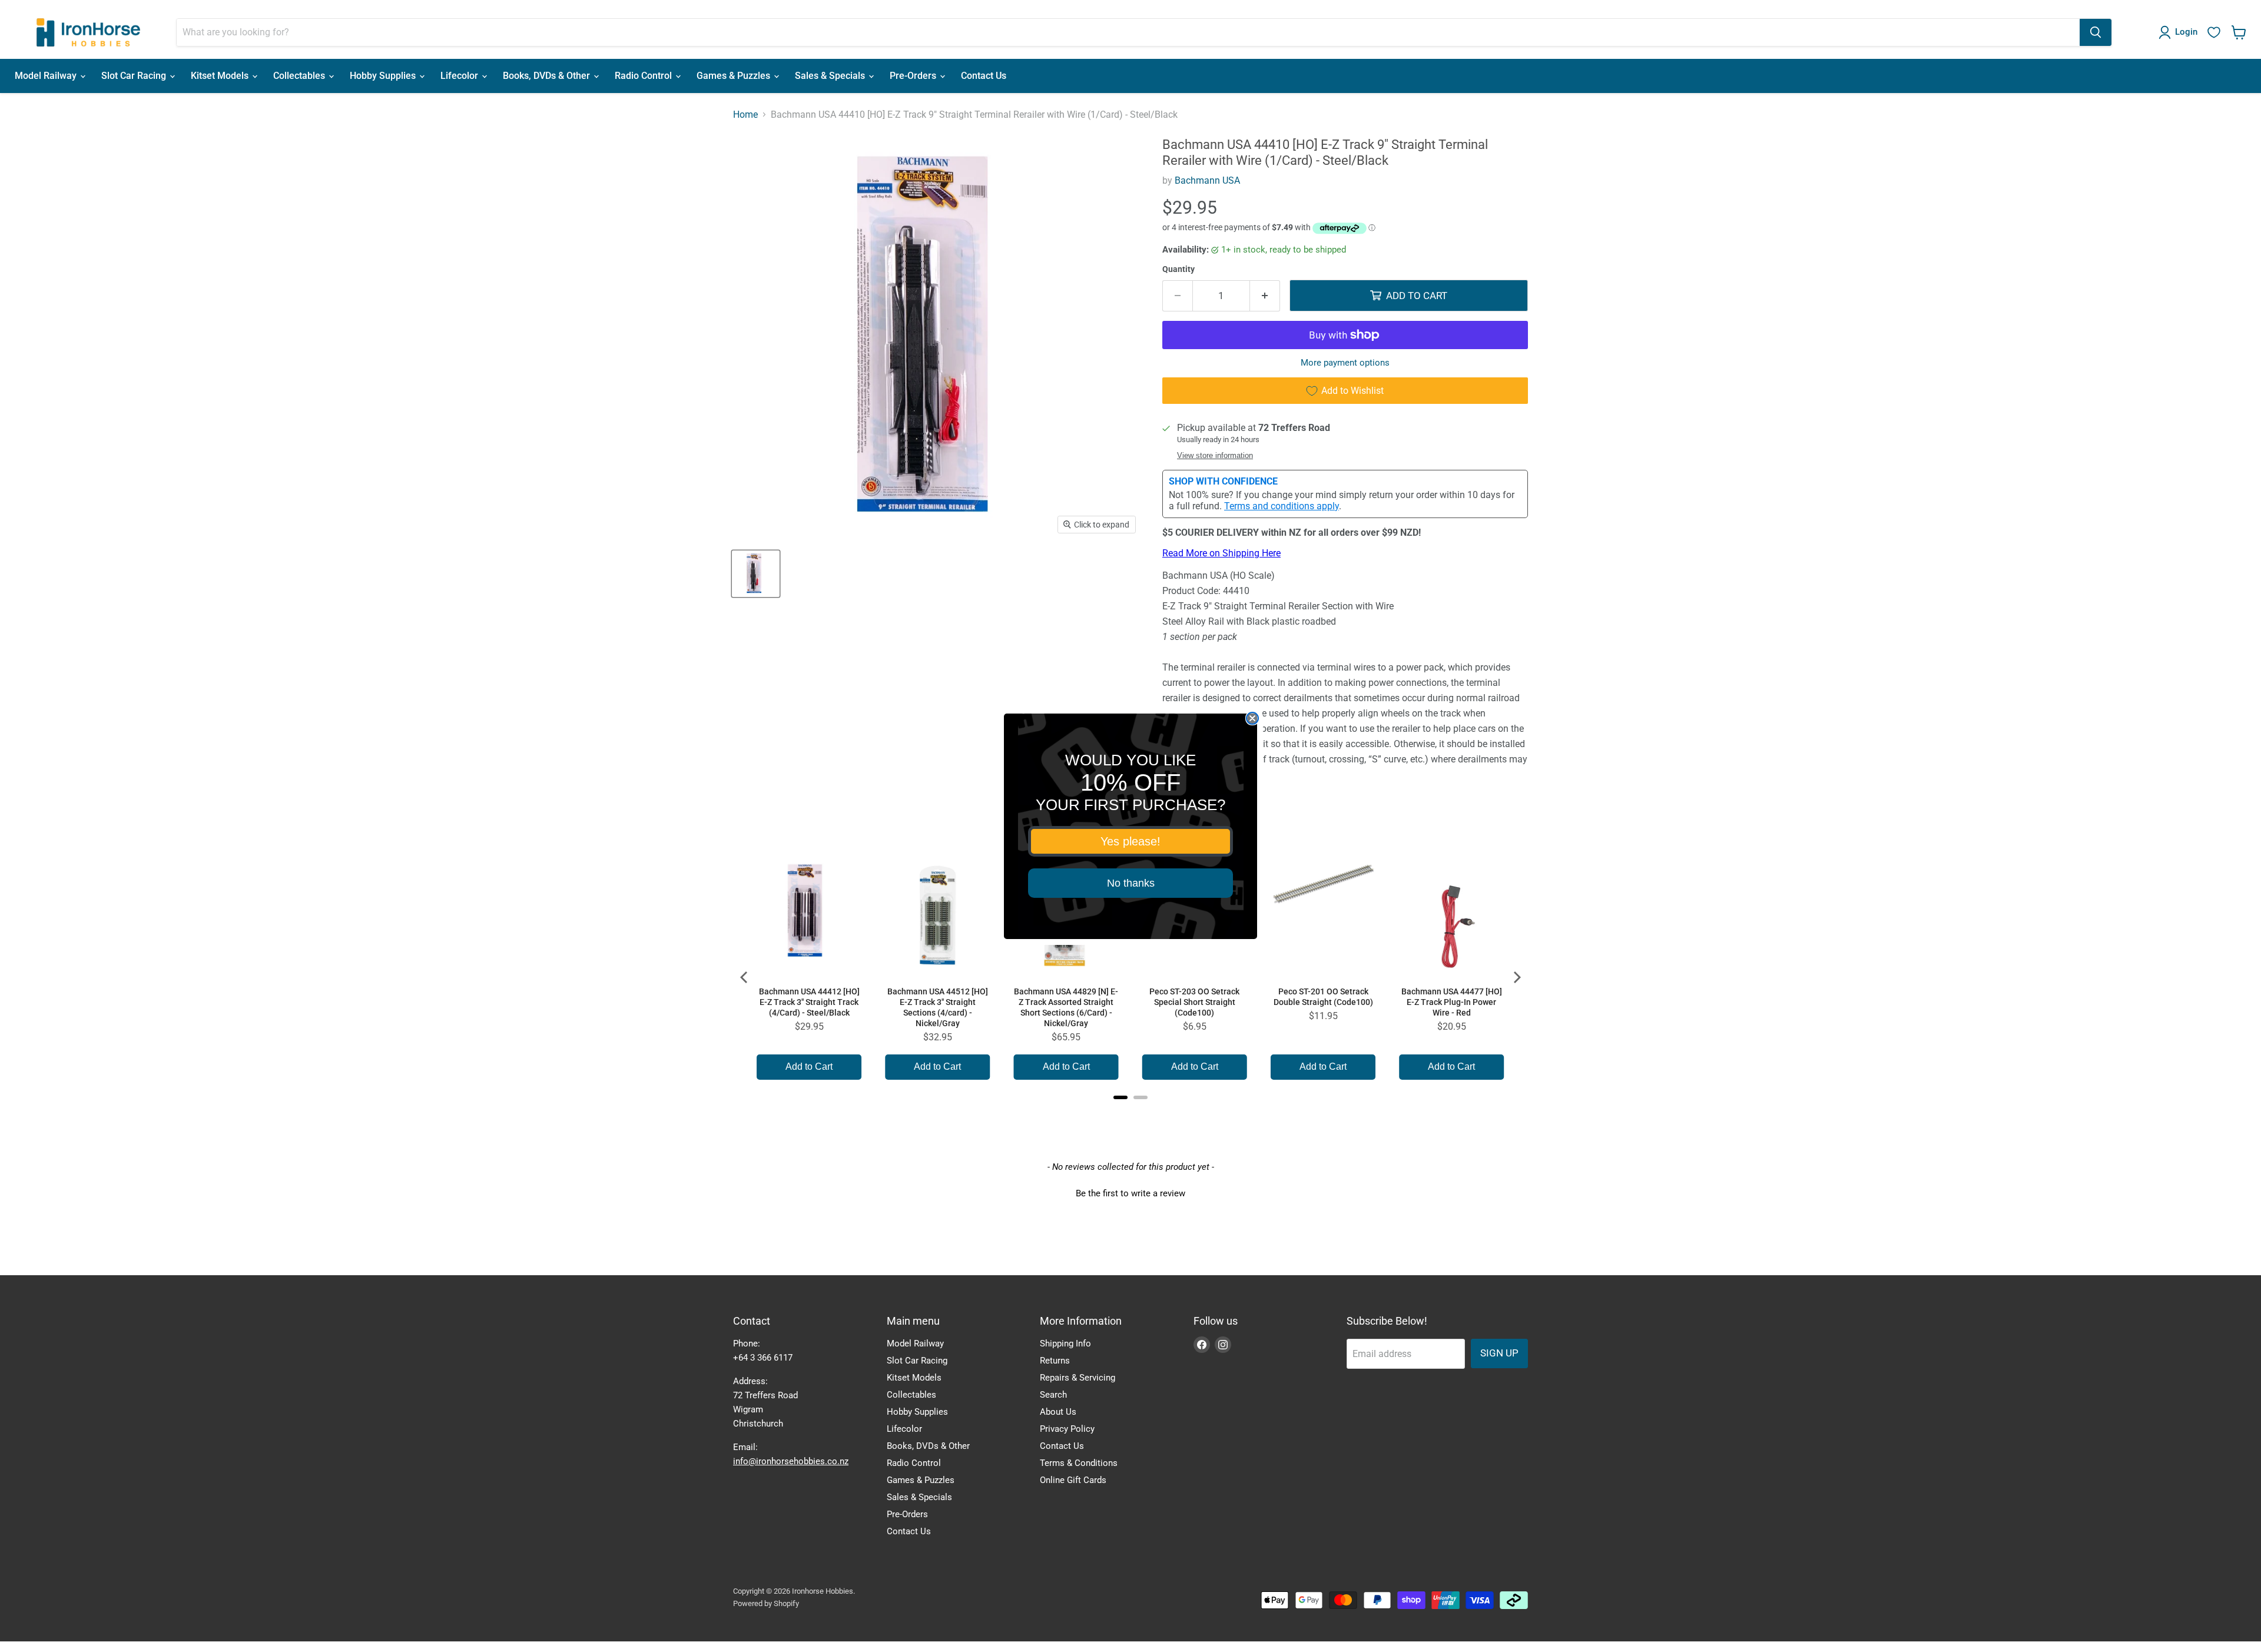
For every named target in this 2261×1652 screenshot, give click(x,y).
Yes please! (1130, 841)
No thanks (1131, 883)
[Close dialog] (1252, 718)
